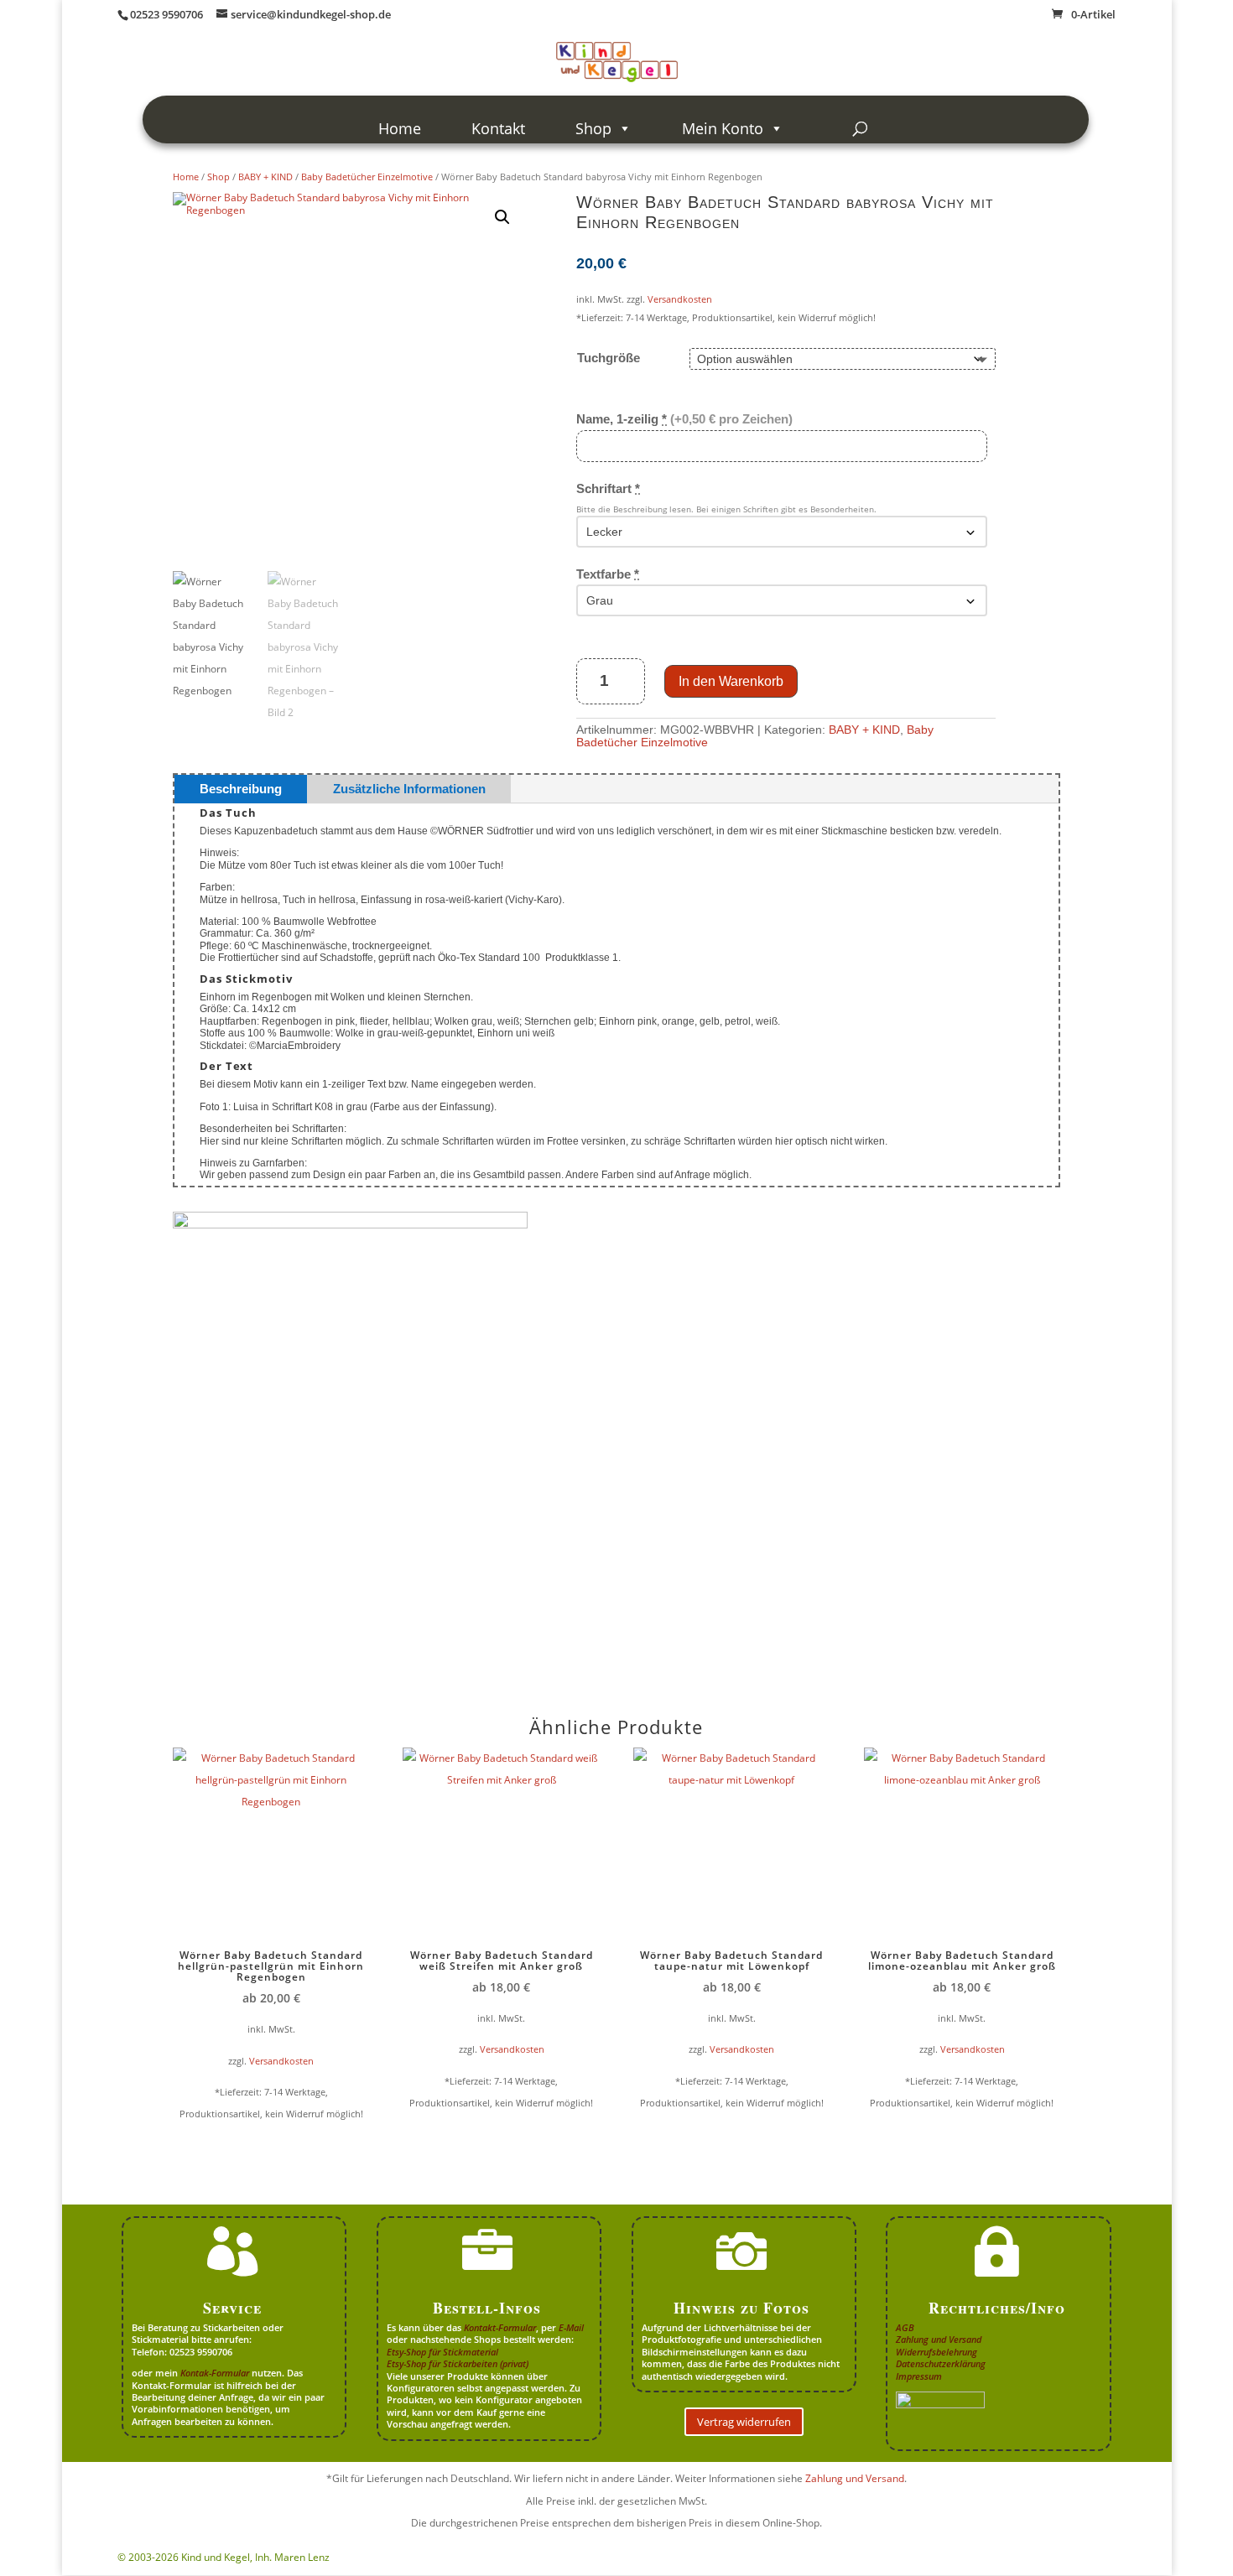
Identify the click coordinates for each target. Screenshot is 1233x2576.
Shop (593, 128)
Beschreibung (241, 789)
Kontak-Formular (215, 2373)
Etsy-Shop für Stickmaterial (442, 2352)
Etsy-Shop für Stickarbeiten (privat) (458, 2363)
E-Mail (571, 2327)
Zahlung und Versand (939, 2339)
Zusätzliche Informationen (409, 789)
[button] (502, 217)
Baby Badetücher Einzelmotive (367, 177)
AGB (905, 2327)
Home (400, 128)
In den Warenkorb (731, 681)
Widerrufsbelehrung (936, 2352)
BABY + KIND (265, 177)
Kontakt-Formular (500, 2327)
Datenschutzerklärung (941, 2363)
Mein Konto (723, 128)
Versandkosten (680, 299)
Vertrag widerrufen (744, 2422)
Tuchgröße (609, 358)
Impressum (919, 2376)
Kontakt (498, 128)
